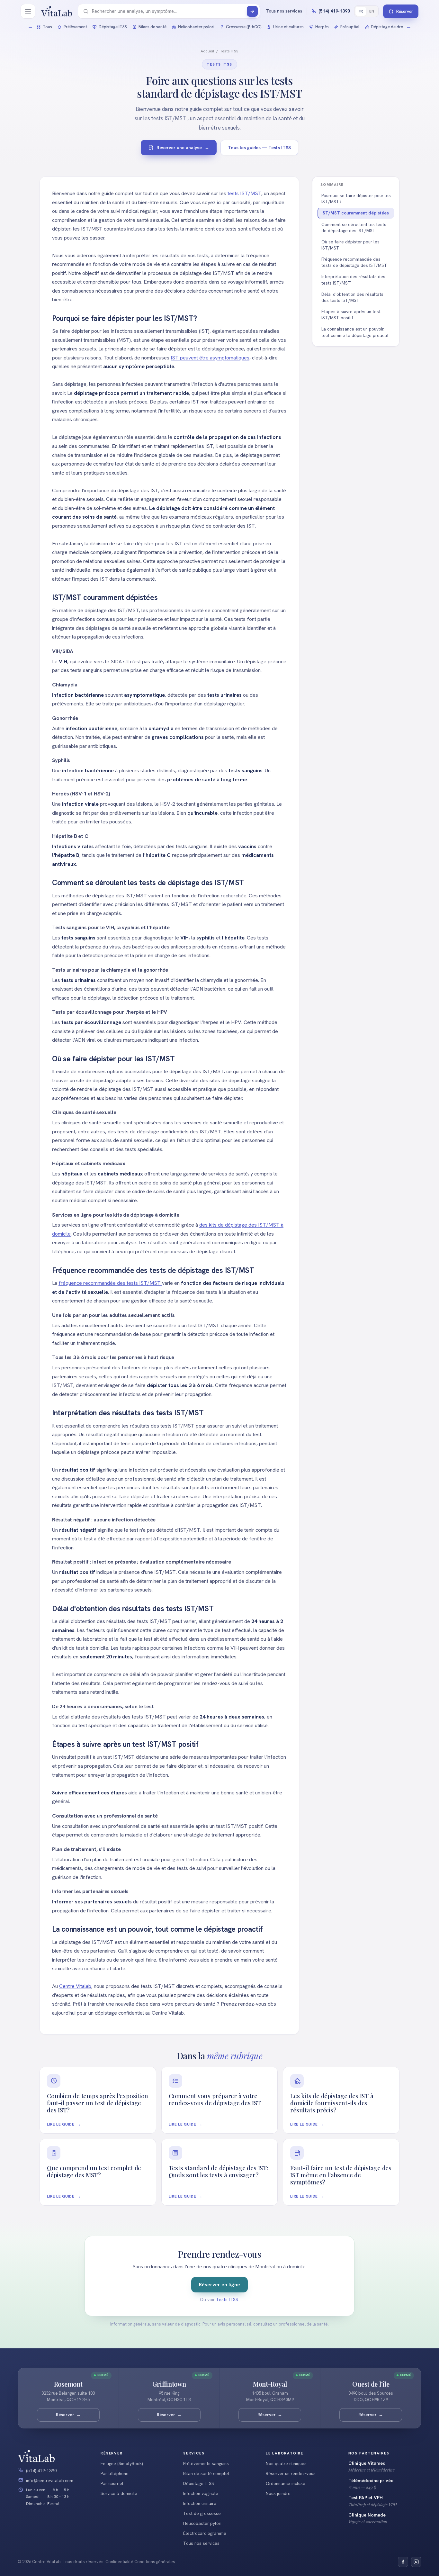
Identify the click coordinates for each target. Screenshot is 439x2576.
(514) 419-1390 (41, 2471)
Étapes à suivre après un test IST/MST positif (351, 315)
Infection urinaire (200, 2503)
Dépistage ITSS (199, 2483)
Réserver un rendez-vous (291, 2473)
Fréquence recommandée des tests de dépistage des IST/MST (354, 262)
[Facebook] (403, 2562)
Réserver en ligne (219, 2285)
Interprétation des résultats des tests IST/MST (353, 280)
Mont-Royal (270, 2384)
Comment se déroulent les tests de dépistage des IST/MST (354, 227)
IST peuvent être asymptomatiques (210, 358)
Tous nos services (201, 2543)
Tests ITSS (229, 51)
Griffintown (169, 2384)
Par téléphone (115, 2473)
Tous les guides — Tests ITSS (259, 148)
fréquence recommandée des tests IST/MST (110, 1283)
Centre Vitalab (75, 1986)
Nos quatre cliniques (286, 2463)
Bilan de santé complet (206, 2473)
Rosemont (68, 2384)
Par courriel (112, 2483)
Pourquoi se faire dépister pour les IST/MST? (356, 199)
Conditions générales (155, 2562)
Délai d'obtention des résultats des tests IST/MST (352, 297)
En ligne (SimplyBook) (122, 2463)
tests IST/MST (244, 193)
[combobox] (168, 11)
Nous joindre (278, 2493)
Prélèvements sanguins (206, 2463)
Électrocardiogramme (205, 2533)
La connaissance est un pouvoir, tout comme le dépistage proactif (355, 332)
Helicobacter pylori (202, 2523)
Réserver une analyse (183, 148)
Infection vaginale (201, 2493)
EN (372, 11)
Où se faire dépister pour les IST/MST (350, 245)
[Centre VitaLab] (57, 11)
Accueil (207, 51)
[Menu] (28, 11)
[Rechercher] (252, 11)
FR (361, 11)
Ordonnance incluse (286, 2483)
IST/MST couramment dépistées (355, 213)
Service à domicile (119, 2493)
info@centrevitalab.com (50, 2481)
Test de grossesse (202, 2513)
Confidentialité (119, 2562)
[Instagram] (416, 2562)
